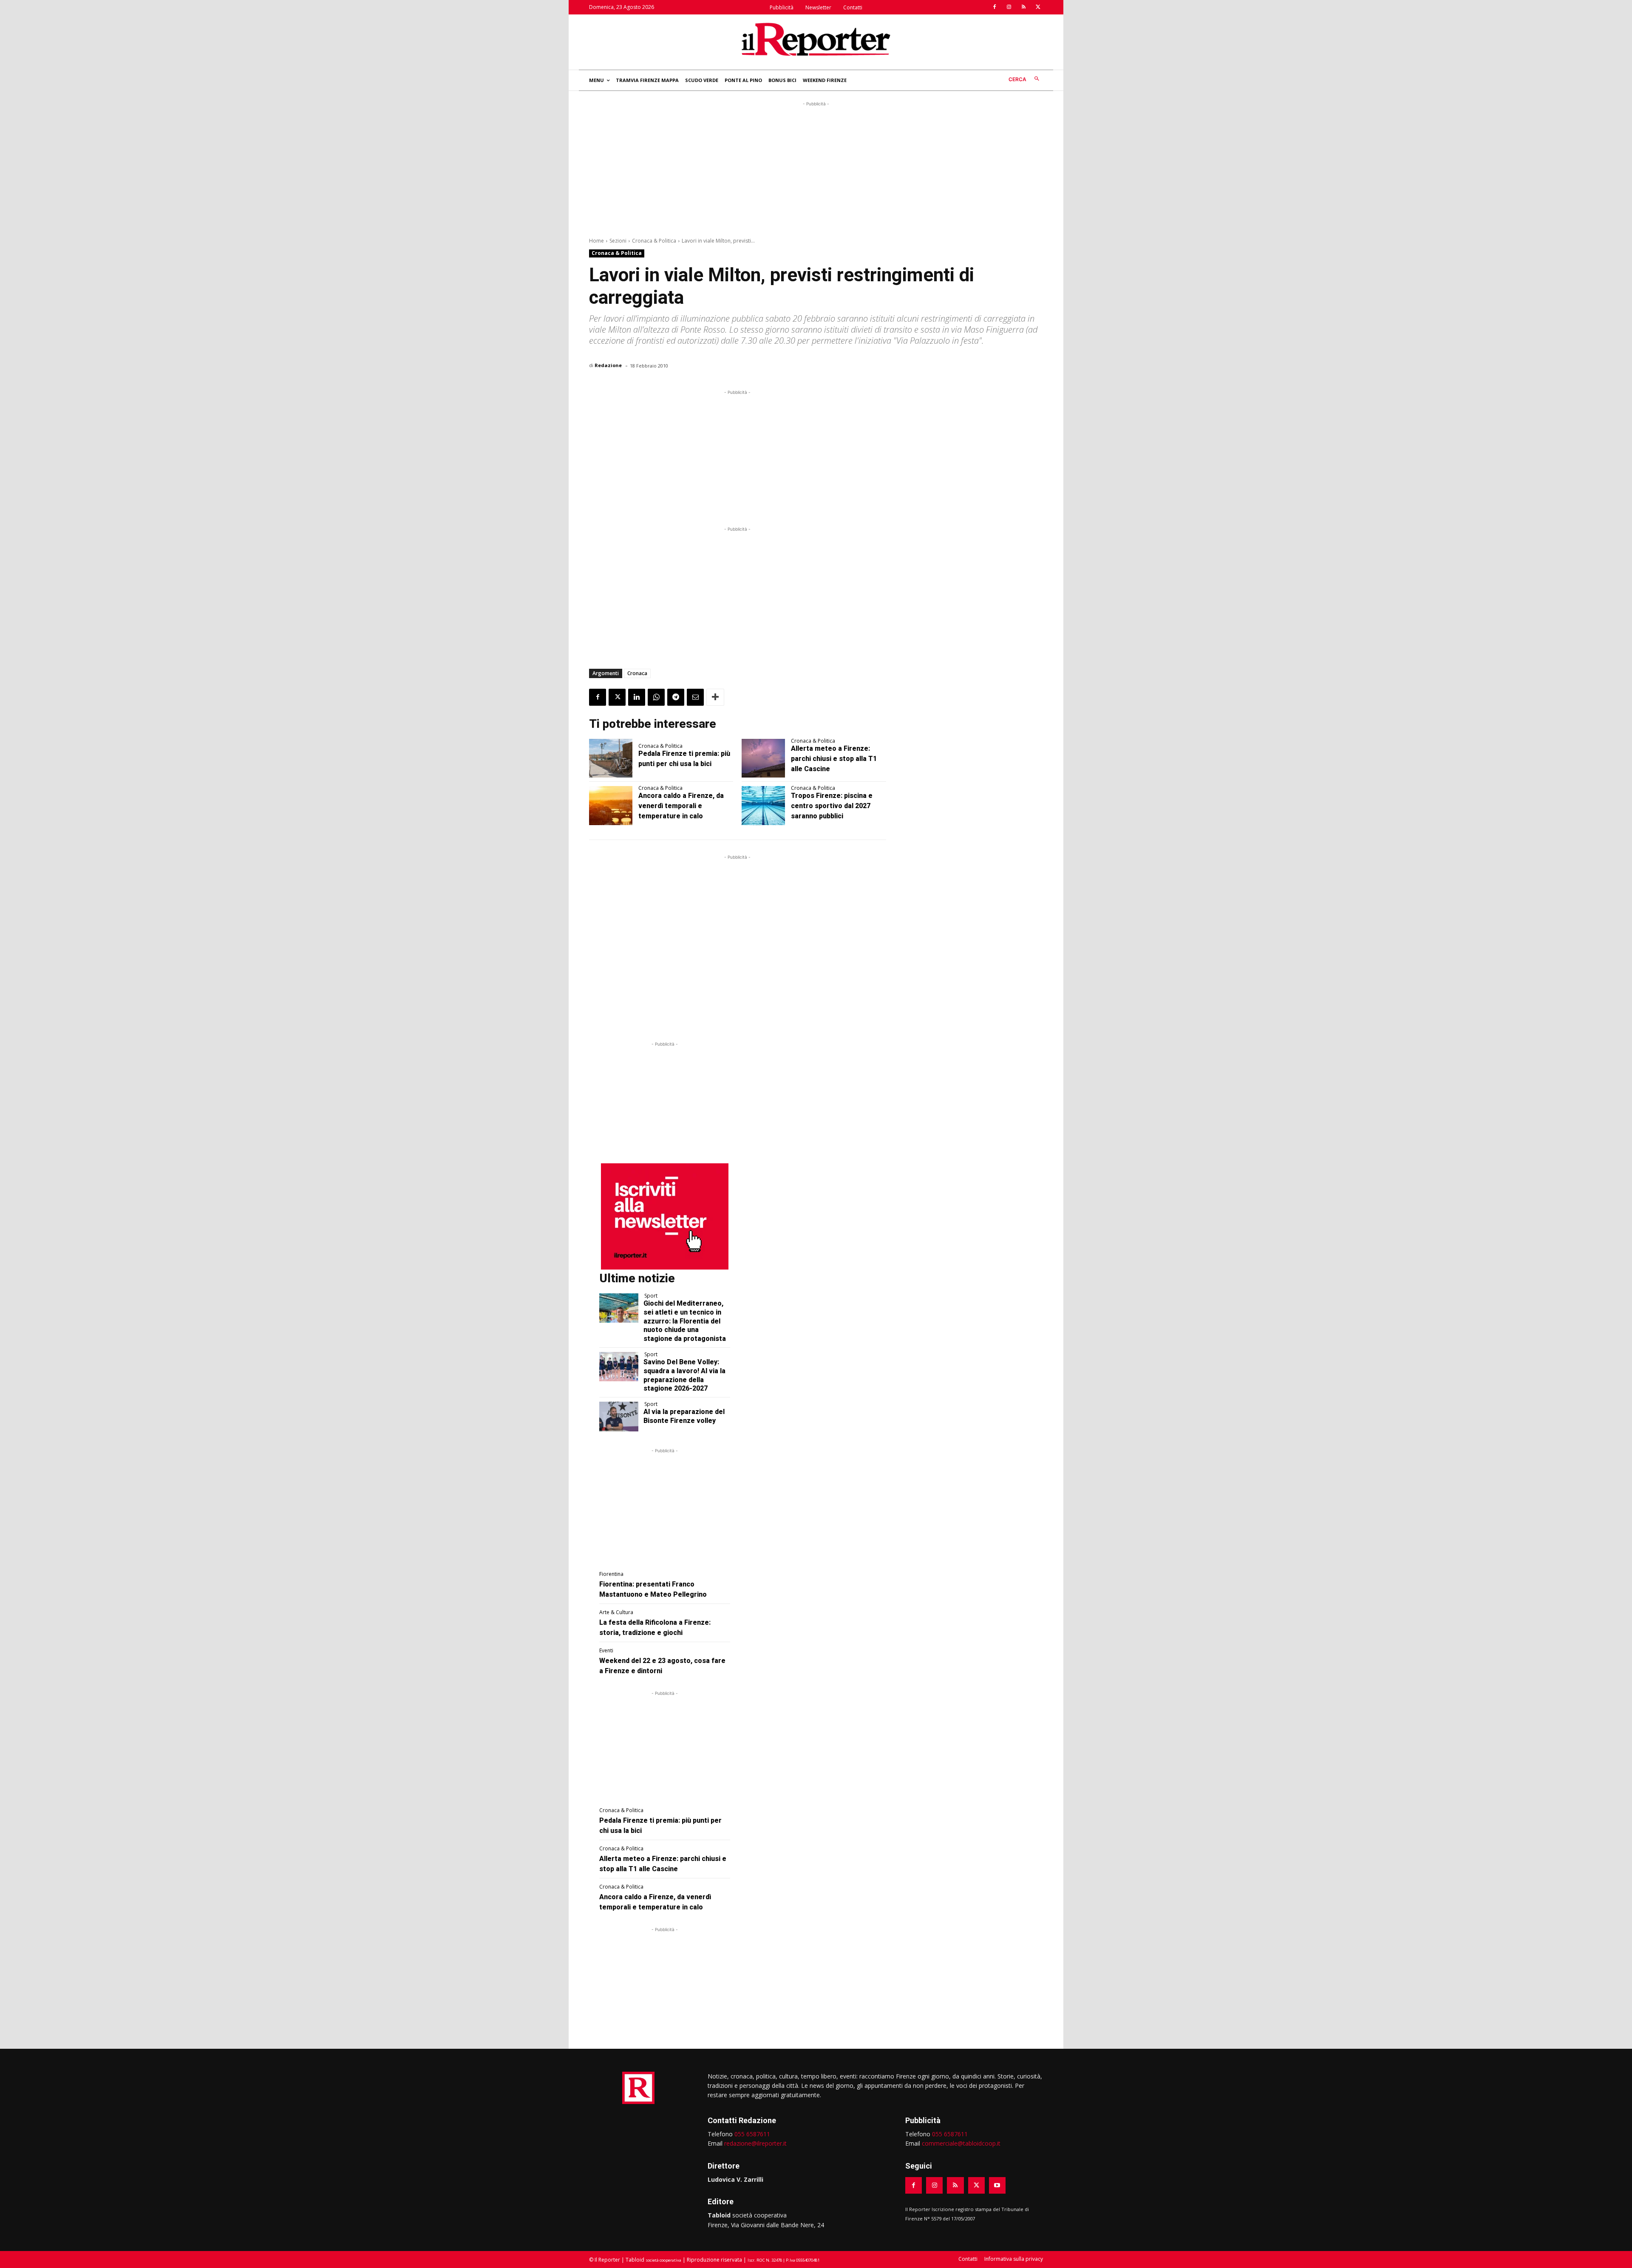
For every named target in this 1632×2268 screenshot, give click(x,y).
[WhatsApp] (656, 697)
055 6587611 (752, 2134)
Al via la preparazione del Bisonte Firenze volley (684, 1416)
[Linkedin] (637, 697)
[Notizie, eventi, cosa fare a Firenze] (816, 39)
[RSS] (1023, 7)
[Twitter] (1038, 7)
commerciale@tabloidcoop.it (961, 2143)
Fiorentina (611, 1574)
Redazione (608, 365)
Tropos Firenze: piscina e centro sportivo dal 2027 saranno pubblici (832, 806)
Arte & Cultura (616, 1612)
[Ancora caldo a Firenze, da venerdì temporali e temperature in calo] (611, 806)
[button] (1026, 79)
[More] (715, 697)
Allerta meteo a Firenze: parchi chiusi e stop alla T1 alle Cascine (834, 759)
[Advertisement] (816, 168)
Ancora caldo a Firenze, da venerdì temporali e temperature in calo (681, 806)
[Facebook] (994, 7)
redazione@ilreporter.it (755, 2143)
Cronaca (637, 673)
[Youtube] (997, 2185)
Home (596, 241)
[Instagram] (1009, 7)
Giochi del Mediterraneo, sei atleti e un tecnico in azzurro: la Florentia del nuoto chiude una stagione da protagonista (685, 1321)
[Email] (695, 697)
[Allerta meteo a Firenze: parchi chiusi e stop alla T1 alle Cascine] (763, 758)
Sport (651, 1296)
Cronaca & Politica (654, 241)
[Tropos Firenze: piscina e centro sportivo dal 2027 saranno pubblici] (763, 806)
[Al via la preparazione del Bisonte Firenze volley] (619, 1416)
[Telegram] (676, 697)
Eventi (606, 1651)
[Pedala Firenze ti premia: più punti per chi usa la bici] (611, 758)
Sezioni (618, 241)
